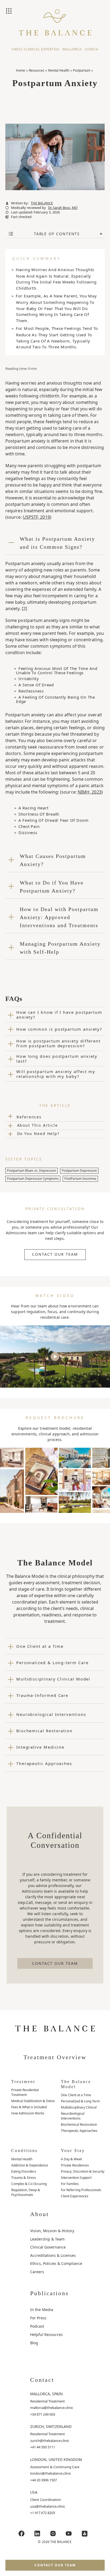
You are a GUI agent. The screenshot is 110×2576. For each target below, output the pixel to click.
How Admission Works (28, 2113)
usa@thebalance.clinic (48, 2506)
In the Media (42, 2310)
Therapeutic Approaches (79, 2131)
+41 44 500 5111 (43, 2447)
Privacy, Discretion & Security (83, 2171)
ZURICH (92, 49)
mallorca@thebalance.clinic (52, 2408)
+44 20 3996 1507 (44, 2480)
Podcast (37, 2326)
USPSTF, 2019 (36, 517)
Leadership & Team (47, 2239)
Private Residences (75, 2165)
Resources (37, 70)
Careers (37, 2272)
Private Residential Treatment (25, 2092)
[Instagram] (53, 2534)
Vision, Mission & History (52, 2231)
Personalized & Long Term (80, 2101)
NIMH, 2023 (90, 792)
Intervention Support (76, 2178)
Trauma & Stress (24, 2178)
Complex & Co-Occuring (29, 2184)
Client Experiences (75, 2196)
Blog (34, 2343)
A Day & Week (71, 2159)
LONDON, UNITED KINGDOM (56, 2459)
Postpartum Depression (79, 1171)
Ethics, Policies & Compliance (56, 2263)
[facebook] (22, 2534)
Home (21, 70)
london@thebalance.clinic (51, 2473)
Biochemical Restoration (79, 2124)
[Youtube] (69, 2534)
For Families (70, 2184)
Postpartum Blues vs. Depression (32, 1171)
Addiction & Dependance (30, 2165)
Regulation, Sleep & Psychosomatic (26, 2192)
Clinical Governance (48, 2247)
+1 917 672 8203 (43, 2513)
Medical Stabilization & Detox (33, 2101)
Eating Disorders (24, 2171)
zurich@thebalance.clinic (50, 2441)
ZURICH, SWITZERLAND (51, 2426)
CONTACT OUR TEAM (55, 1254)
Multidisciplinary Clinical (79, 2107)
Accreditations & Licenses (53, 2255)
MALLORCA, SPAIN (46, 2394)
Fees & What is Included (29, 2107)
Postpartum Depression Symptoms (33, 1179)
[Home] (55, 27)
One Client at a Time (76, 2095)
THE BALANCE (42, 203)
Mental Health (59, 70)
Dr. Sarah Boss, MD (63, 208)
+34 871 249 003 (43, 2414)
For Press (38, 2318)
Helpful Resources (46, 2334)
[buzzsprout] (85, 2534)
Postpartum (82, 70)
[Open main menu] (9, 12)
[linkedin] (37, 2534)
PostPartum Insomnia (80, 1179)
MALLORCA (72, 49)
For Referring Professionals (81, 2190)
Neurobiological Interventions (73, 2116)
